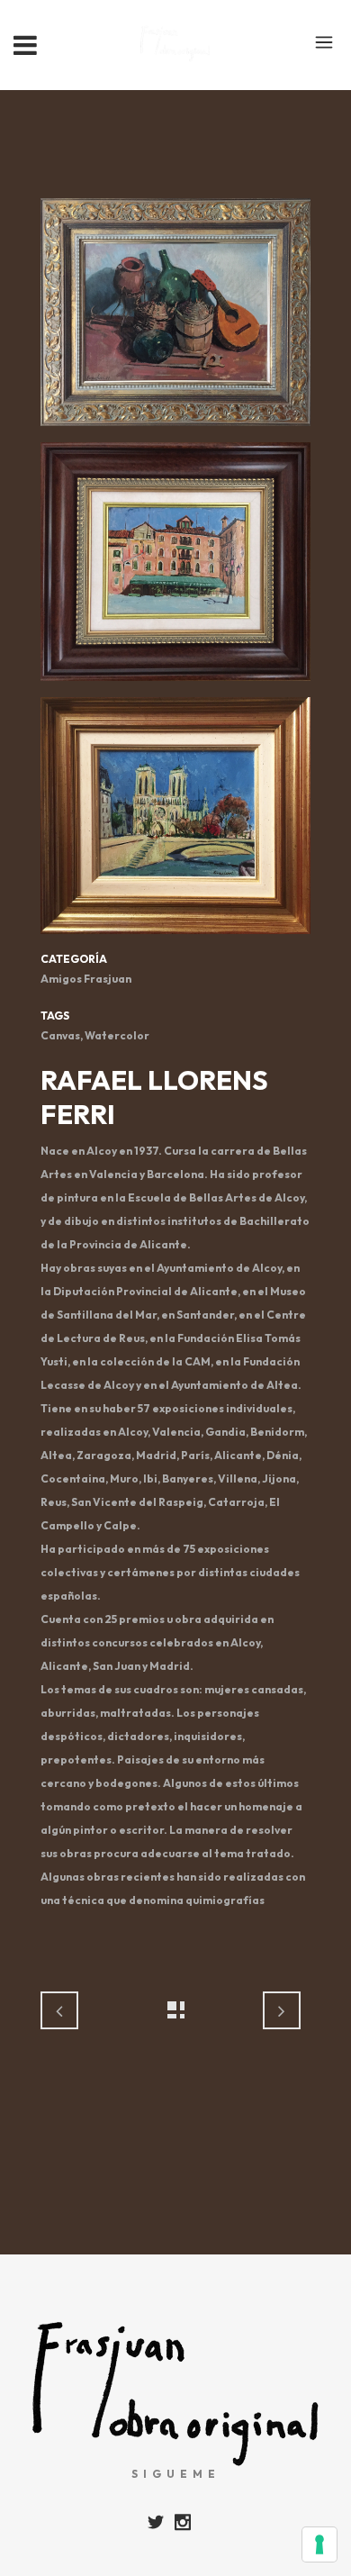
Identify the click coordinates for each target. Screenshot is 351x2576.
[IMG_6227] (175, 822)
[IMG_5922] (175, 318)
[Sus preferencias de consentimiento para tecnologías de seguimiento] (319, 2544)
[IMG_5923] (175, 568)
